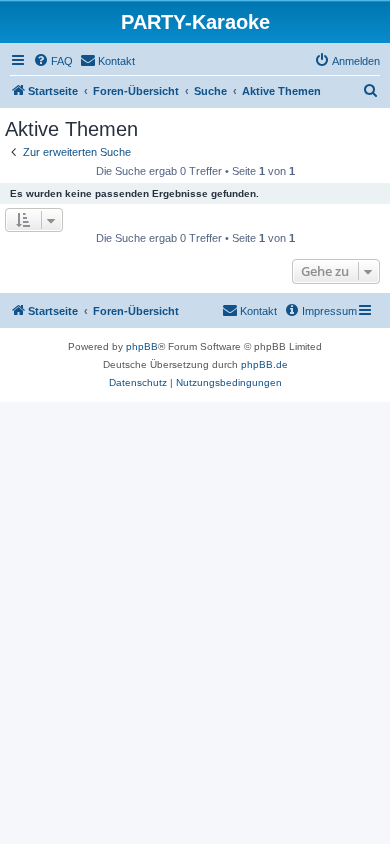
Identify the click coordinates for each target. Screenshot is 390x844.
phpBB (142, 346)
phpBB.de (264, 364)
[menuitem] (53, 61)
